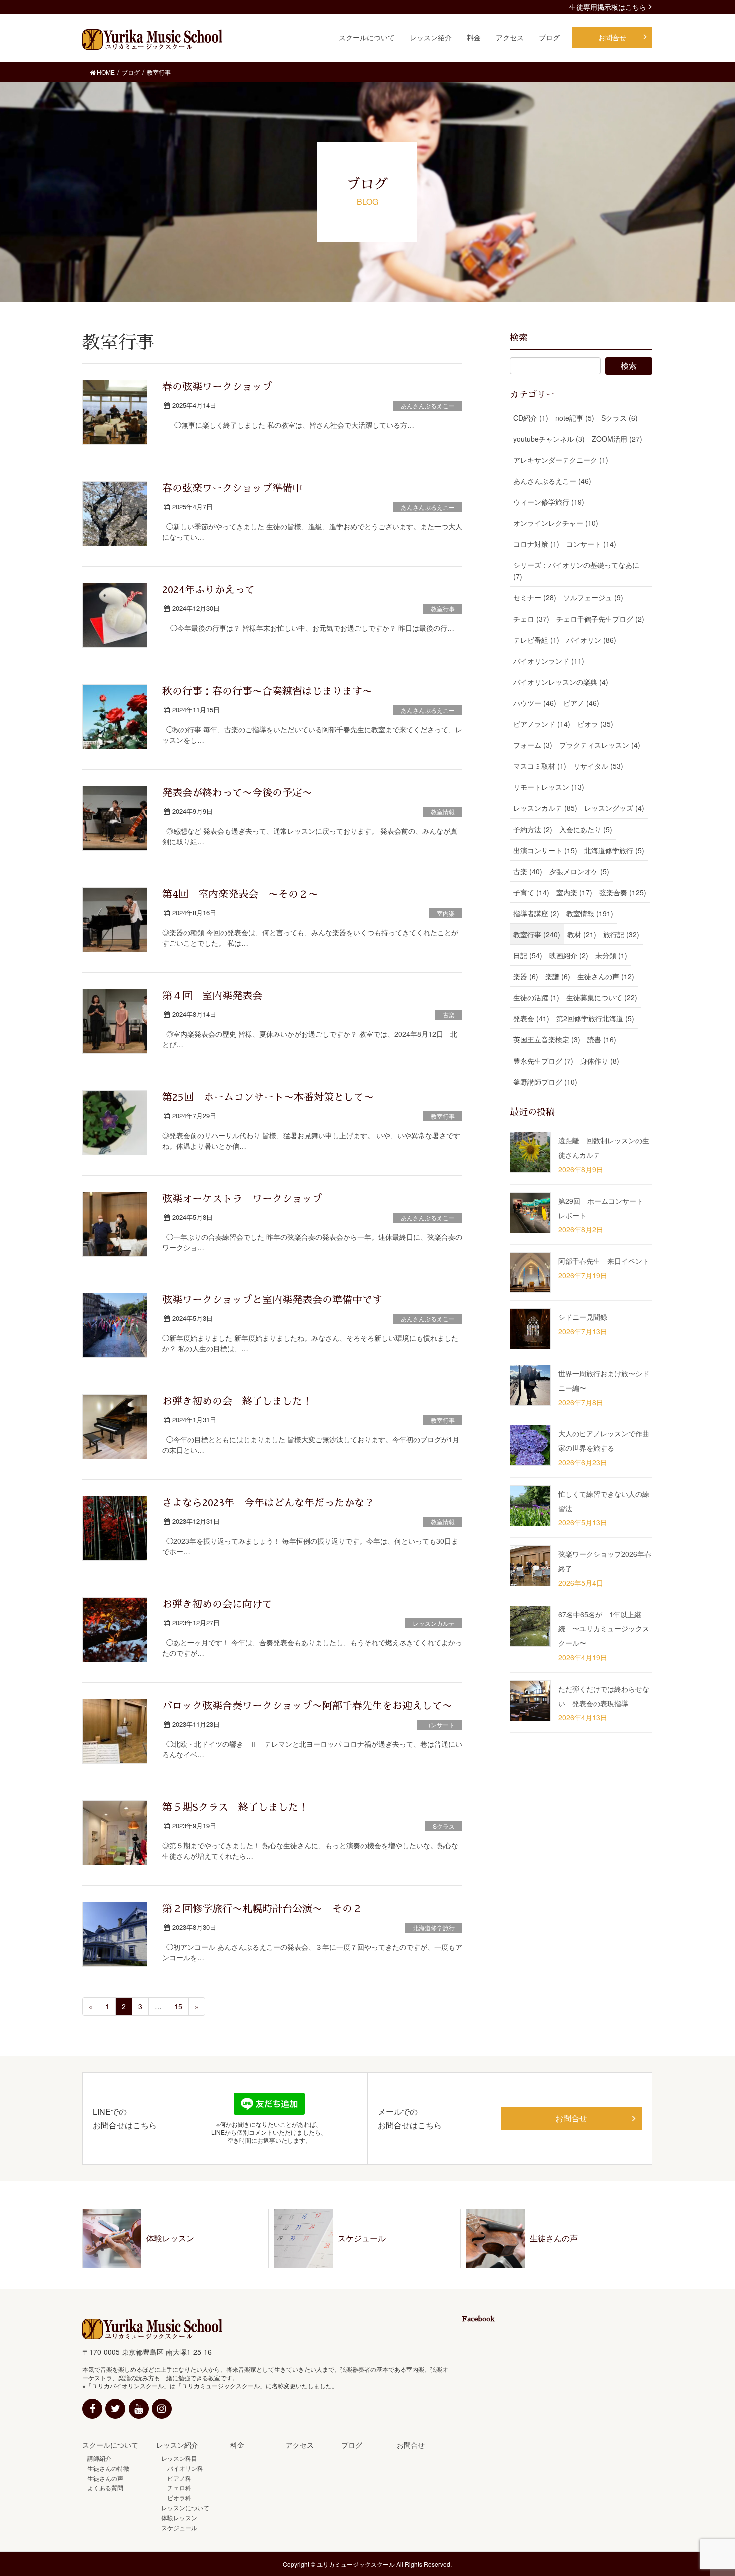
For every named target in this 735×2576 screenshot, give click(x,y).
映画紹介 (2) (569, 955)
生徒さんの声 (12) (606, 976)
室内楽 (446, 913)
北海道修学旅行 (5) (614, 850)
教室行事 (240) (537, 934)
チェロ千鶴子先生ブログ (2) (600, 619)
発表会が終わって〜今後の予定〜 (237, 793)
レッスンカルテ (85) (545, 808)
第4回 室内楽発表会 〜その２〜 (240, 894)
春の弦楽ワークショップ (217, 387)
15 (178, 2006)
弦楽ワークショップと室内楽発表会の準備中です (272, 1300)
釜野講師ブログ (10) (545, 1082)
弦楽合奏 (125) (623, 892)
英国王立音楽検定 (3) (547, 1039)
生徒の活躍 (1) (536, 997)
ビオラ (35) (595, 724)
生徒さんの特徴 (108, 2468)
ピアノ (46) (581, 703)
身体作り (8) (600, 1061)
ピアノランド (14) (542, 724)
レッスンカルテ (434, 1623)
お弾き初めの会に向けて (217, 1604)
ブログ (352, 2445)
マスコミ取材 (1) (540, 766)
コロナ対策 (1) (536, 544)
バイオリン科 (182, 2468)
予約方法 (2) (533, 829)
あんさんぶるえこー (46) (552, 481)
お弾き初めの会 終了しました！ (237, 1401)
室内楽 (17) (574, 892)
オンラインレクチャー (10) (556, 523)
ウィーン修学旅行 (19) (549, 502)
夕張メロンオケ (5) (579, 871)
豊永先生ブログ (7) (543, 1061)
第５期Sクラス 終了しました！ (235, 1807)
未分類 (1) (611, 955)
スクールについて (110, 2445)
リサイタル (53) (598, 766)
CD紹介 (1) (531, 418)
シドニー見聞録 (583, 1317)
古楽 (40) (528, 871)
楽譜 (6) (558, 976)
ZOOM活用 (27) (617, 439)
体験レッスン (179, 2517)
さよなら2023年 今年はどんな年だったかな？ (268, 1503)
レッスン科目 (179, 2458)
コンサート (440, 1725)
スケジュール (179, 2527)
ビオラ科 (176, 2497)
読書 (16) (602, 1039)
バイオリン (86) (591, 640)
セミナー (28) (535, 597)
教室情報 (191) (590, 913)
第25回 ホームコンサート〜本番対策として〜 (268, 1097)
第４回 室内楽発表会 (212, 996)
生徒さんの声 (105, 2478)
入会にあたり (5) (586, 829)
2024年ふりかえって (209, 590)
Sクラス (444, 1826)
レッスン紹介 (177, 2445)
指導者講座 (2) (536, 913)
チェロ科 (176, 2487)
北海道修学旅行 (434, 1928)
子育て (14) (531, 892)
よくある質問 (105, 2487)
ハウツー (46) (535, 703)
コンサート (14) (591, 544)
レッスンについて (185, 2507)
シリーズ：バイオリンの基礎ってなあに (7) (576, 571)
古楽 (449, 1014)
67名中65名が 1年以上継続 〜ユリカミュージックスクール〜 (604, 1629)
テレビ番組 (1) (536, 640)
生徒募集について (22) (602, 997)
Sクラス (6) (620, 418)
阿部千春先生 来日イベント (604, 1261)
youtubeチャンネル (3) (549, 439)
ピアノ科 (176, 2478)
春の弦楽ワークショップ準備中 (232, 488)
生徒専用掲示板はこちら (608, 7)
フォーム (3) (533, 745)
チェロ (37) (531, 619)
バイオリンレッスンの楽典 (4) (561, 682)
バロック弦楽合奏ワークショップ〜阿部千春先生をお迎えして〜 (307, 1706)
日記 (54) (528, 955)
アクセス (300, 2445)
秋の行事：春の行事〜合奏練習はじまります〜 (267, 691)
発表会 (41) (531, 1018)
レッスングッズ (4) (614, 808)
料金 (237, 2445)
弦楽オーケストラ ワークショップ (242, 1199)
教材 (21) (582, 934)
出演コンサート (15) (545, 850)
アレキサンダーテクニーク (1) (561, 460)
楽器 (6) (526, 976)
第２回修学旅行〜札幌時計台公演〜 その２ (262, 1909)
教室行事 (443, 609)
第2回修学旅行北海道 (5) (595, 1018)
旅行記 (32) (621, 934)
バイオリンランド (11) (549, 661)
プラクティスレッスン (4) (600, 745)
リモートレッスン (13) (549, 787)
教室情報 (443, 811)
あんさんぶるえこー (428, 406)
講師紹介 (99, 2458)
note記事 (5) (575, 418)
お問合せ (571, 2118)
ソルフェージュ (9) (593, 597)
